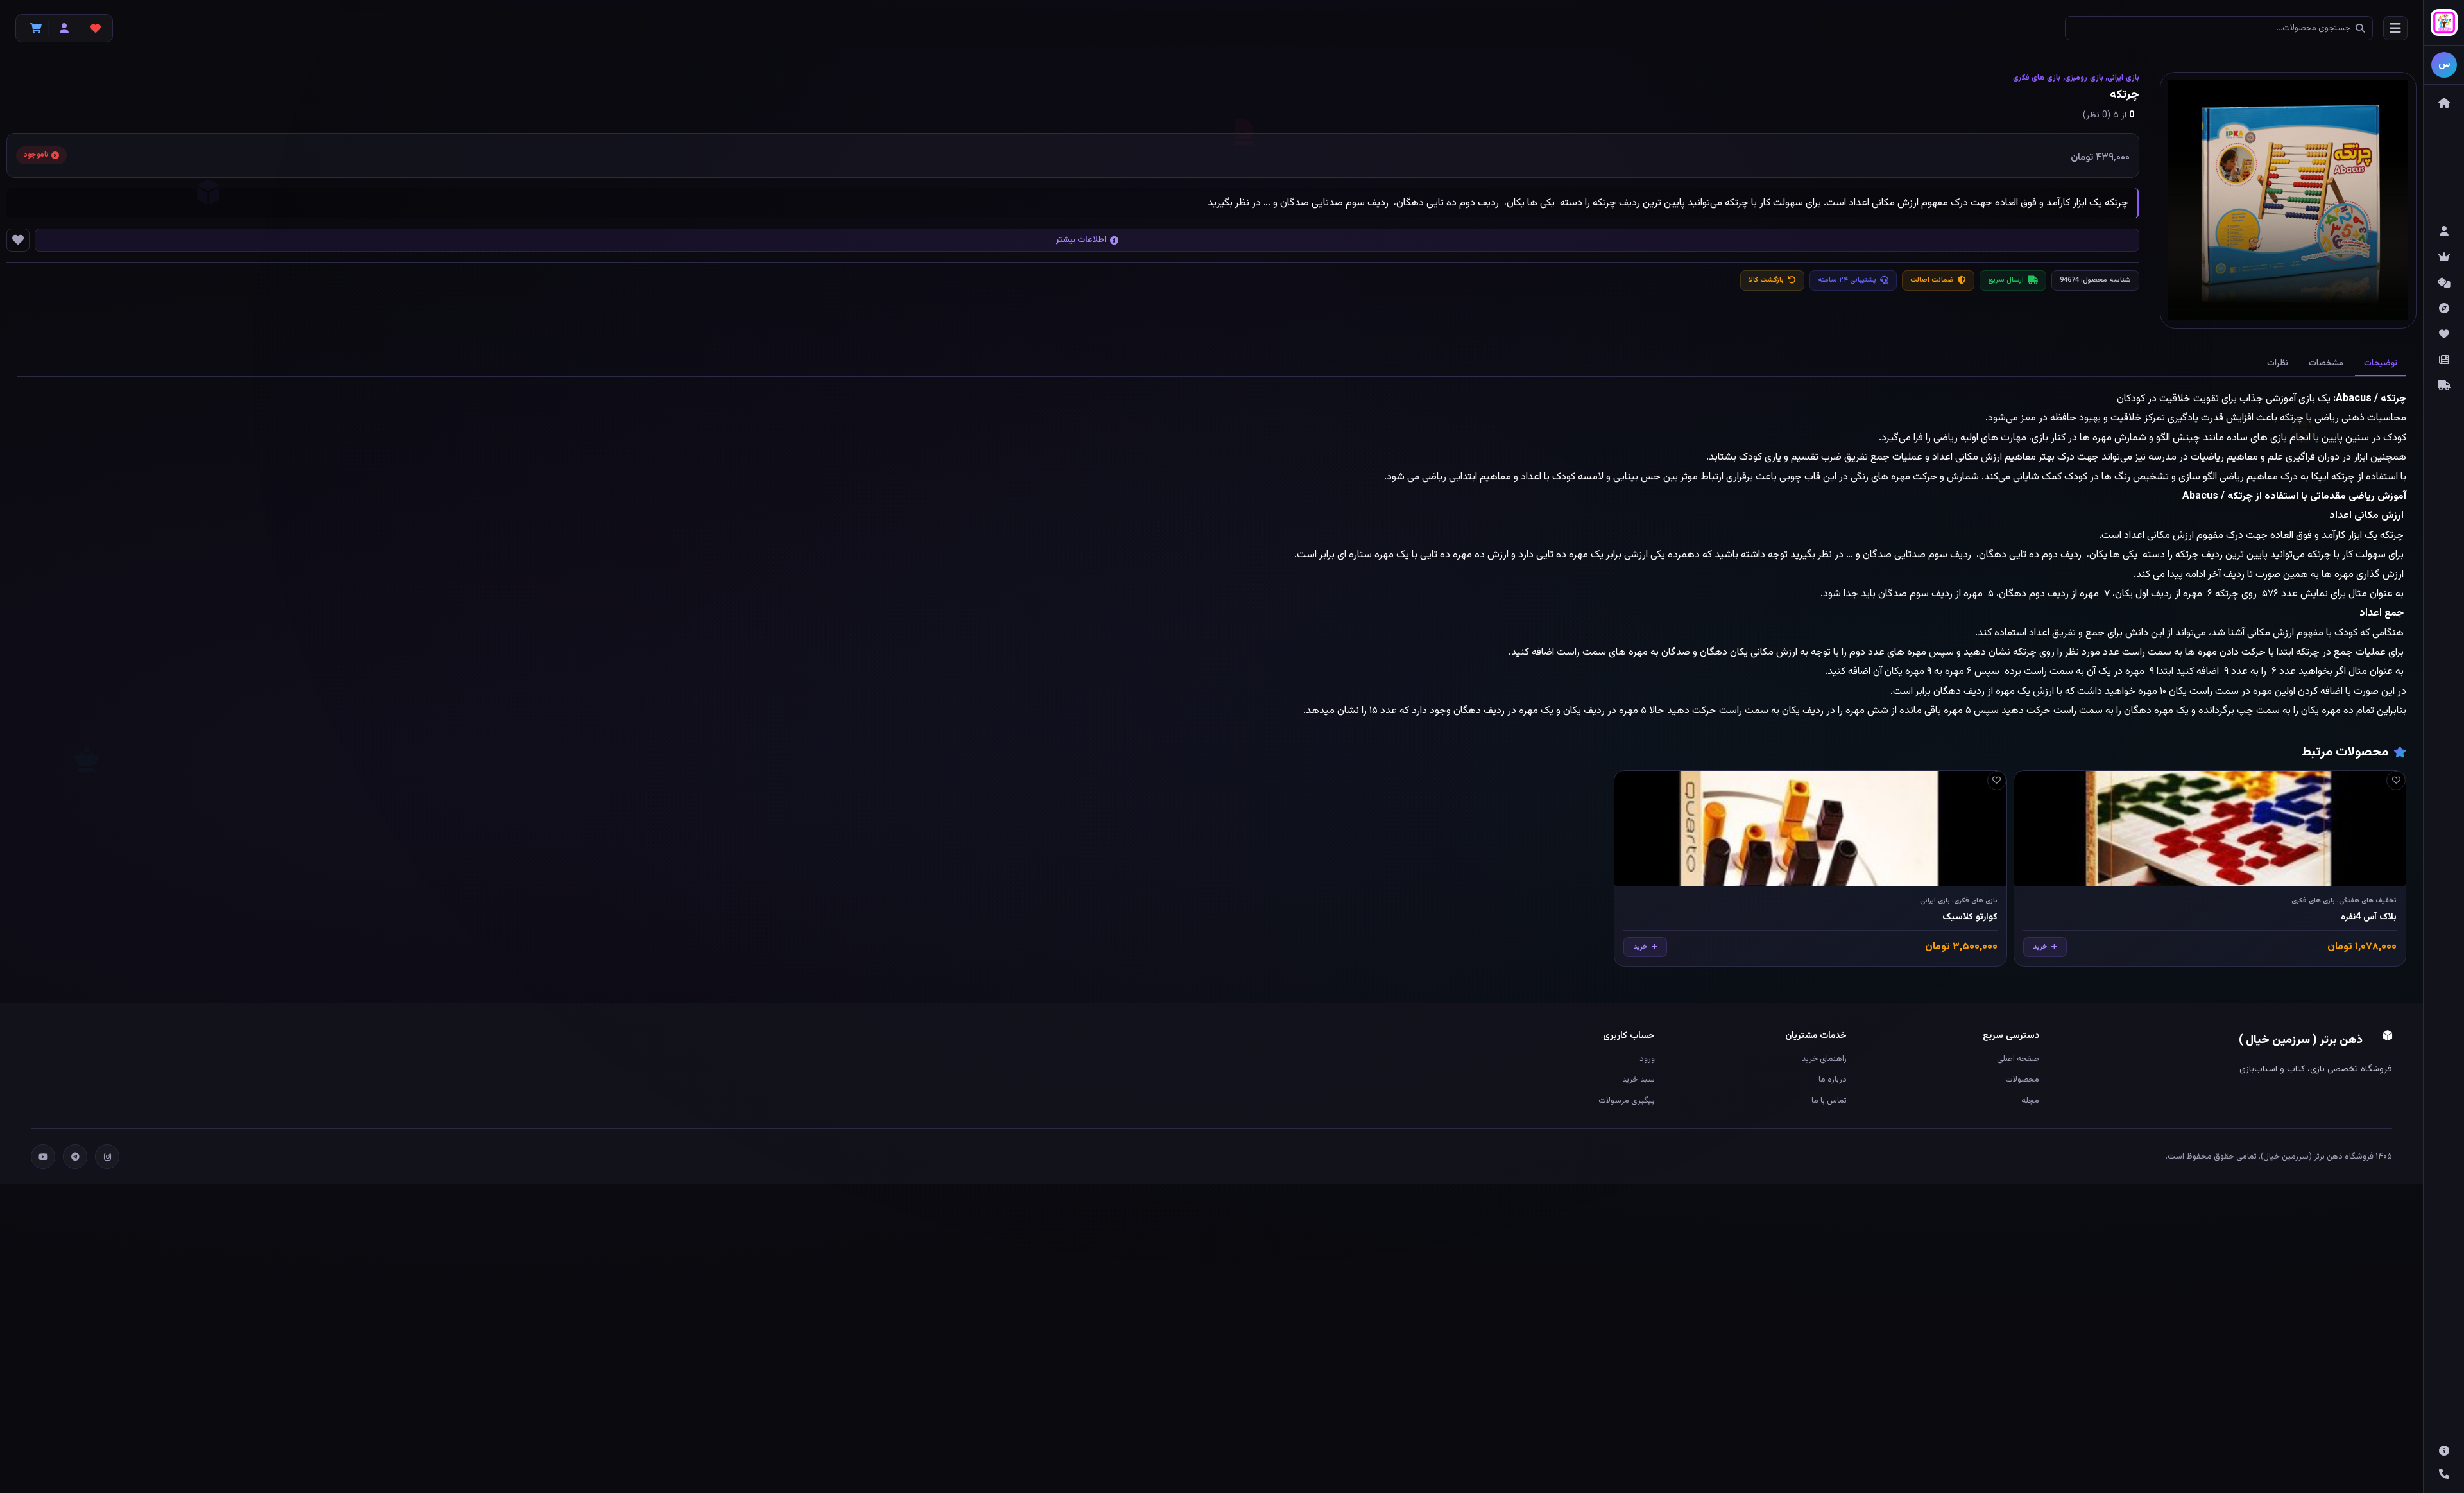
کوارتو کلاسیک (1970, 917)
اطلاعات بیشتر (1081, 240)
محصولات (2022, 1080)
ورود (1647, 1059)
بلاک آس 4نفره (2369, 917)
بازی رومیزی (2084, 78)
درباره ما (1833, 1080)
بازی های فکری (2037, 78)
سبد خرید (1638, 1080)
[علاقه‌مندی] (2396, 781)
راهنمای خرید (1824, 1059)
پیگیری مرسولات (1627, 1101)
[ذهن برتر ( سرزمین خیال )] (2444, 23)
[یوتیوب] (43, 1157)
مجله (2030, 1101)
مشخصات (2326, 363)
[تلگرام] (75, 1157)
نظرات (2278, 363)
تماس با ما (1829, 1101)
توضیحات (2381, 363)
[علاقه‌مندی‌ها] (96, 28)
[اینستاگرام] (107, 1157)
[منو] (2395, 28)
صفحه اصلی (2018, 1059)
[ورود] (64, 28)
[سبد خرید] (33, 28)
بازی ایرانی (2123, 78)
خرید (2040, 947)
